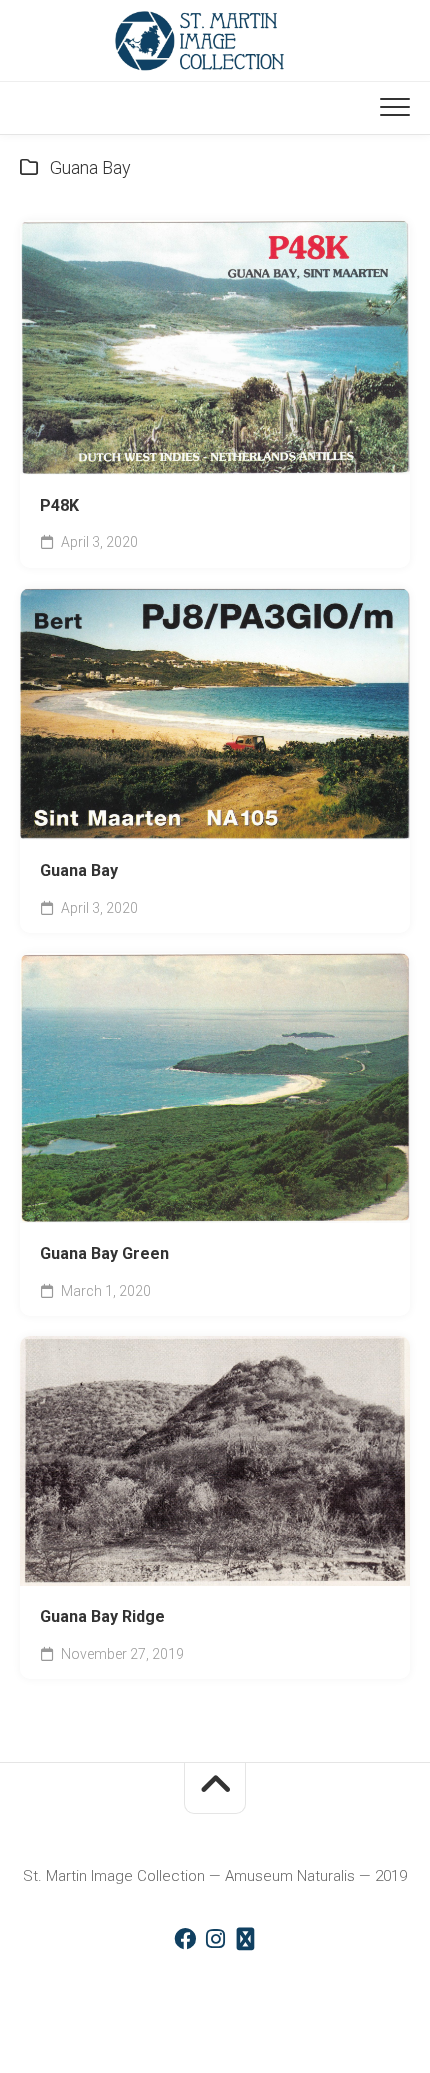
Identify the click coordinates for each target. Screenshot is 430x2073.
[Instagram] (215, 1939)
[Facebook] (185, 1939)
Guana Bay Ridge (102, 1616)
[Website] (245, 1939)
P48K (59, 505)
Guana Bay (79, 870)
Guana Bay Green (104, 1253)
